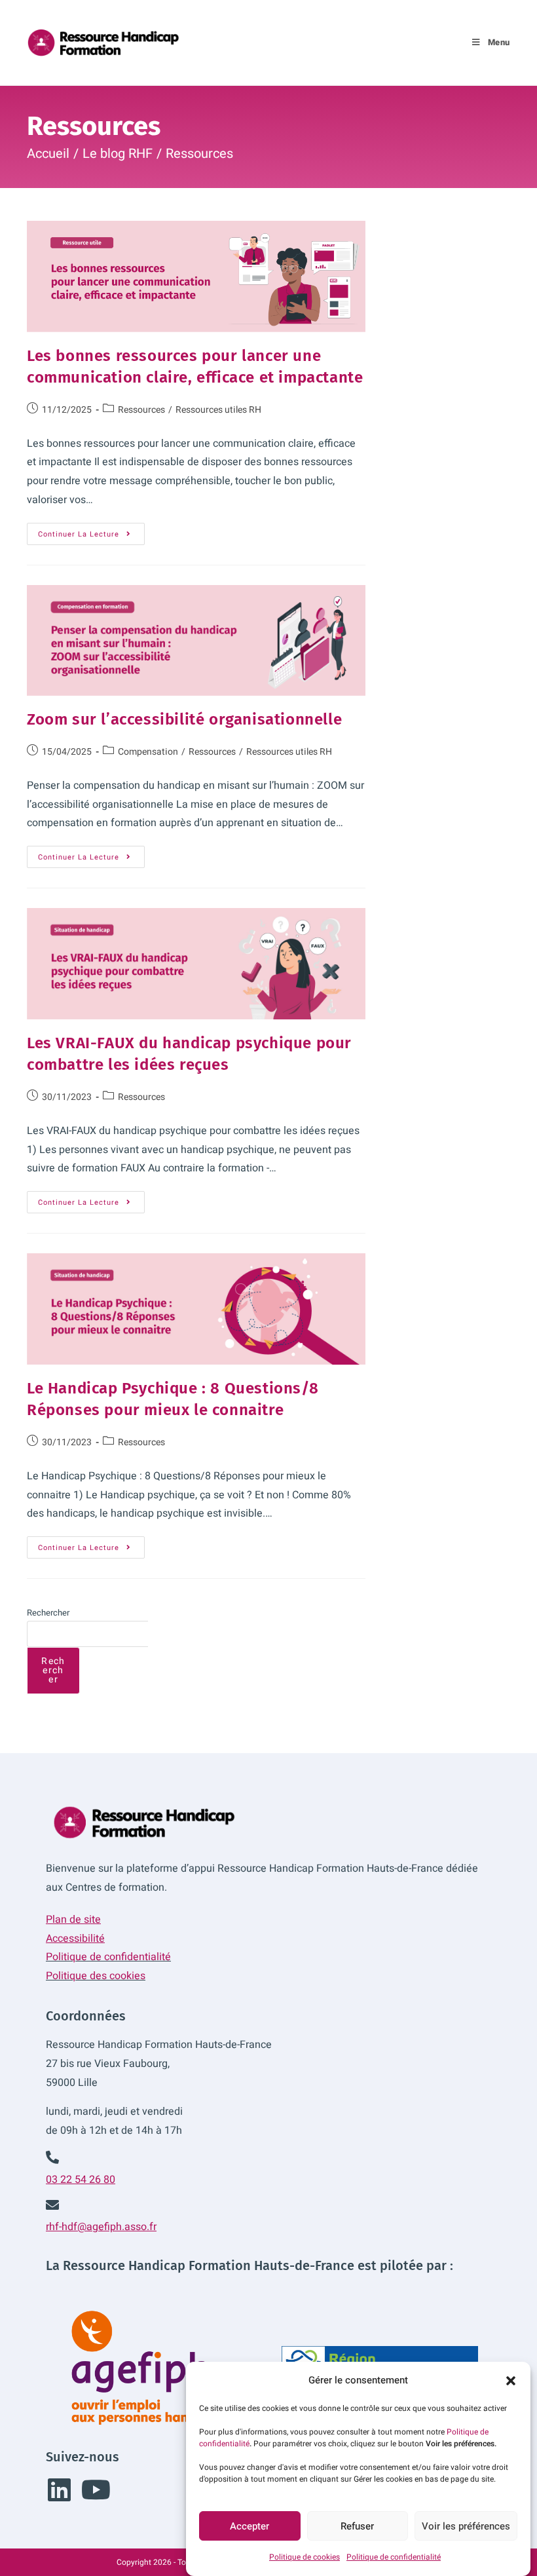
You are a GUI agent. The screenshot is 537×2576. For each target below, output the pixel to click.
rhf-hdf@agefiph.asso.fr (101, 2227)
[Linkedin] (59, 2490)
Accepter (250, 2526)
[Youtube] (96, 2490)
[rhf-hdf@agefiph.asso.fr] (52, 2205)
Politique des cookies (96, 1976)
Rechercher (48, 1613)
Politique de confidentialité (394, 2557)
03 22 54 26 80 (81, 2180)
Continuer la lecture (91, 531)
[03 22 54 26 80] (52, 2157)
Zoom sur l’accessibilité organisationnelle (184, 719)
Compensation (148, 752)
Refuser (357, 2526)
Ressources (199, 154)
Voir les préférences (466, 2526)
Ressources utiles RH (218, 410)
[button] (511, 2381)
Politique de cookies (305, 2557)
